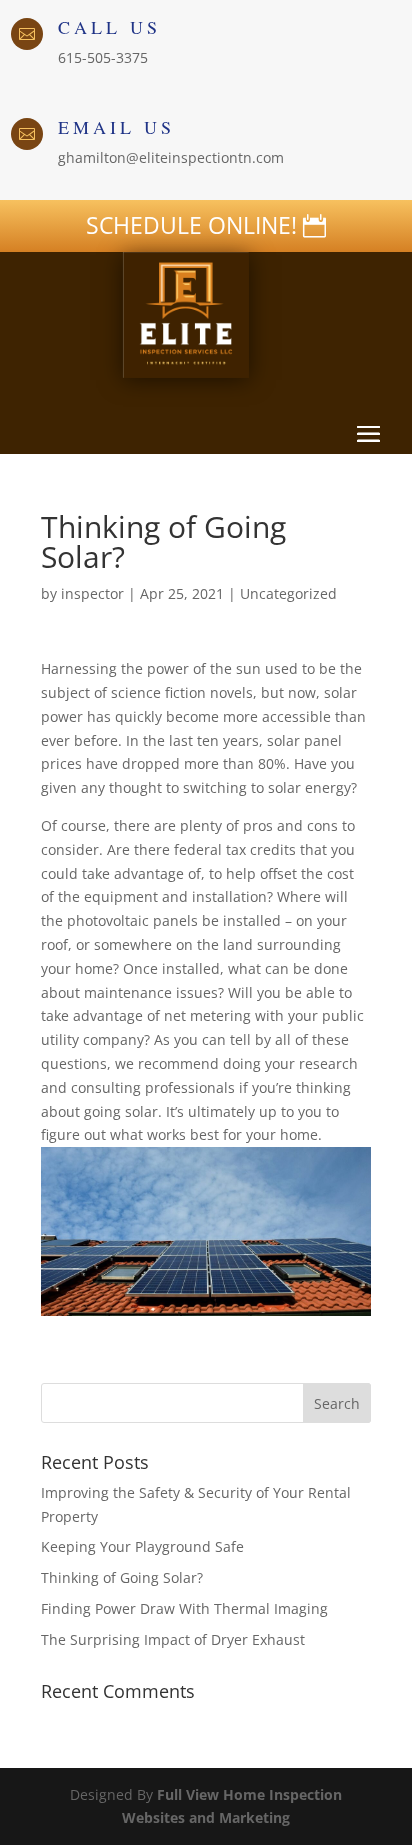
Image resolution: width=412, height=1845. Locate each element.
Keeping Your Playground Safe (142, 1546)
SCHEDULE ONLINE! (191, 225)
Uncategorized (288, 593)
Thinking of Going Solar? (122, 1577)
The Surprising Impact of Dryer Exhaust (173, 1639)
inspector (92, 593)
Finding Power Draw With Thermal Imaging (184, 1608)
